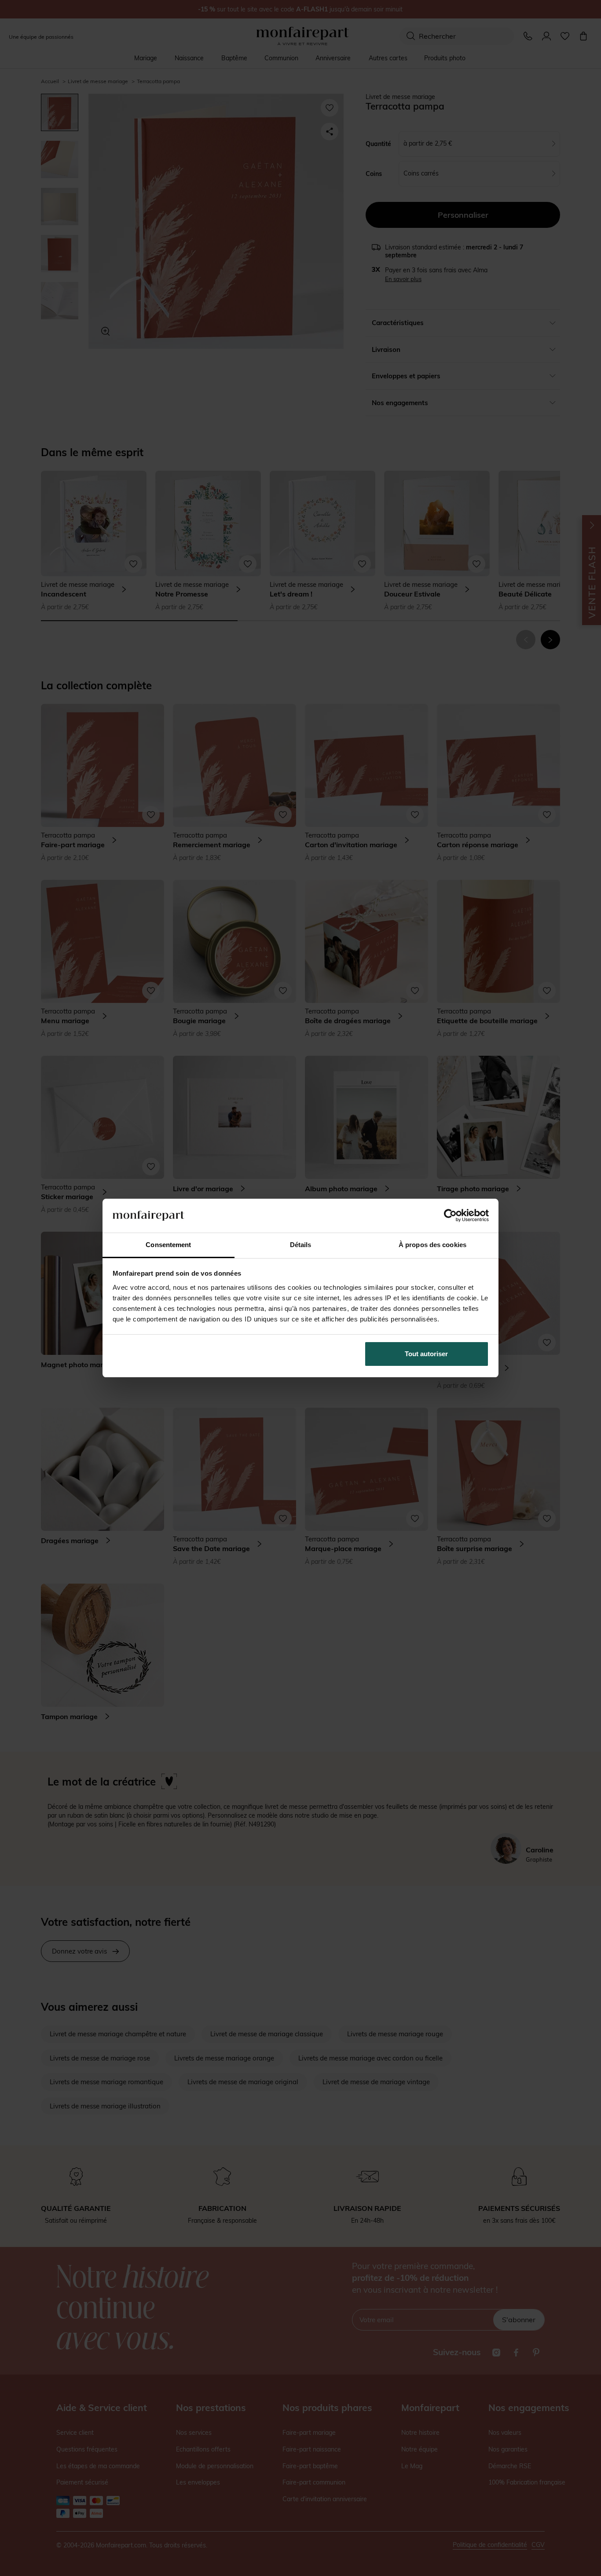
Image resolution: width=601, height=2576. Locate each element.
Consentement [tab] (168, 1245)
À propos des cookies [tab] (432, 1245)
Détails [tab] (301, 1245)
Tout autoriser (426, 1354)
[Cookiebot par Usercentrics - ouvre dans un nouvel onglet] (450, 1215)
